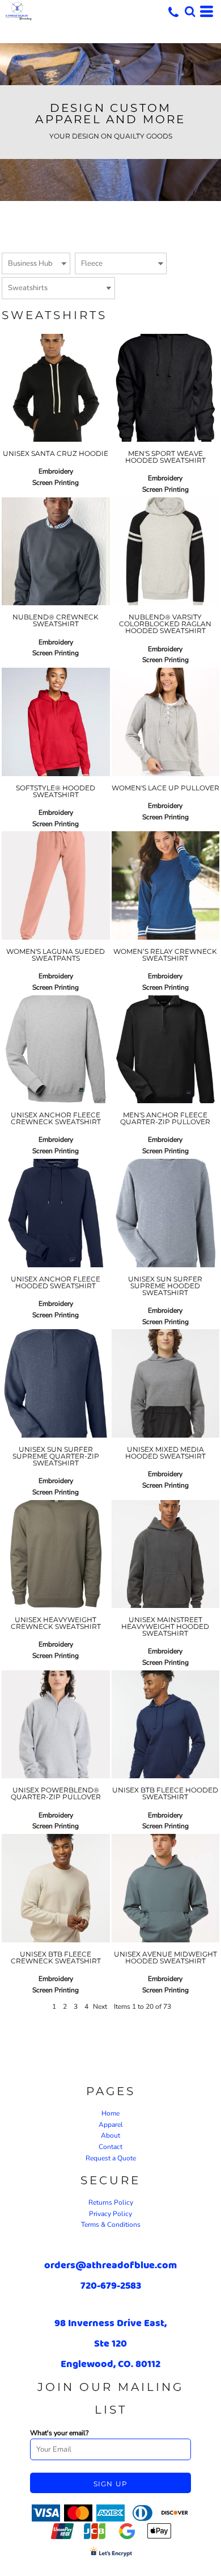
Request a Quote (111, 2158)
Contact (110, 2147)
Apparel (111, 2125)
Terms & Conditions (111, 2225)
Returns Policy (111, 2202)
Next (100, 2007)
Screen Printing (56, 483)
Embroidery (56, 471)
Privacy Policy (110, 2214)
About (110, 2135)
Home (110, 2113)
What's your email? (59, 2433)
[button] (190, 11)
